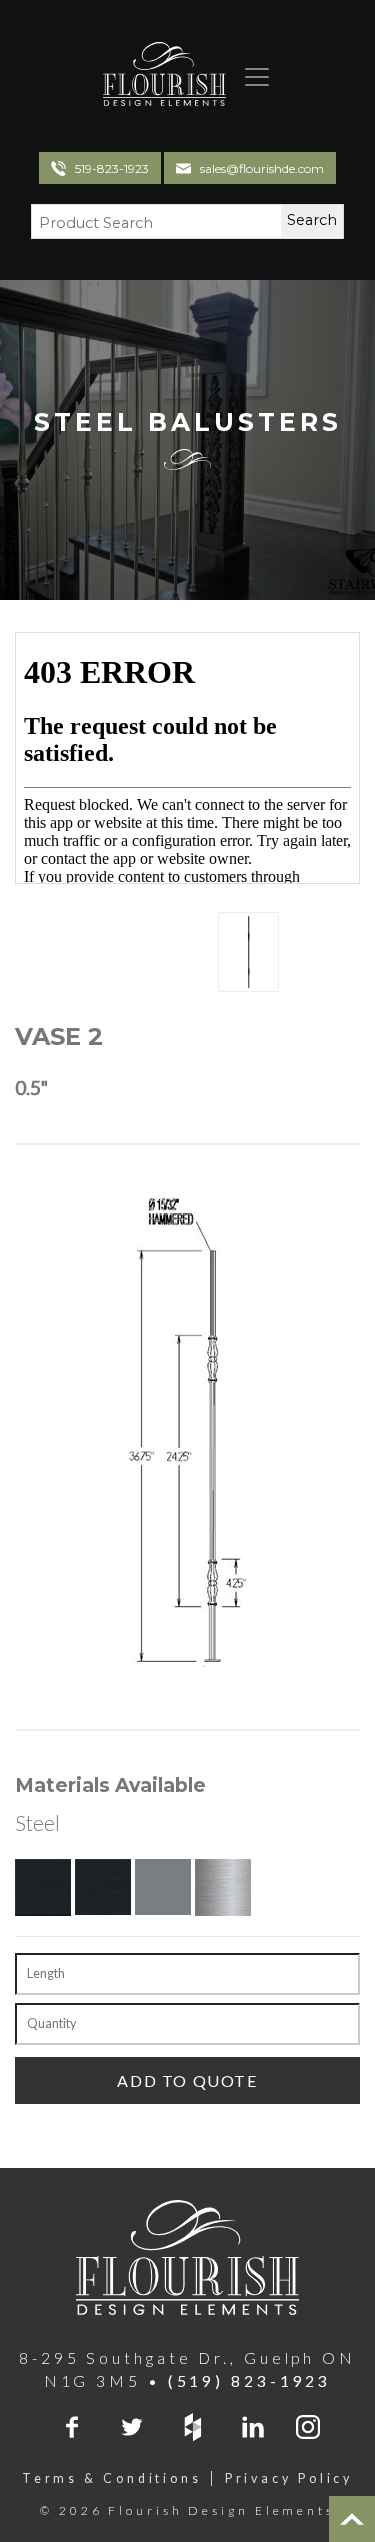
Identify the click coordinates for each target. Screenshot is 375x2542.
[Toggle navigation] (249, 77)
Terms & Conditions (112, 2478)
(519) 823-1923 (250, 2381)
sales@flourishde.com (262, 168)
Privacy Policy (289, 2478)
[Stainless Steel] (223, 1887)
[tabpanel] (248, 952)
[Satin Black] (103, 1887)
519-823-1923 (112, 168)
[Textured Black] (43, 1887)
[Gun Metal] (163, 1887)
